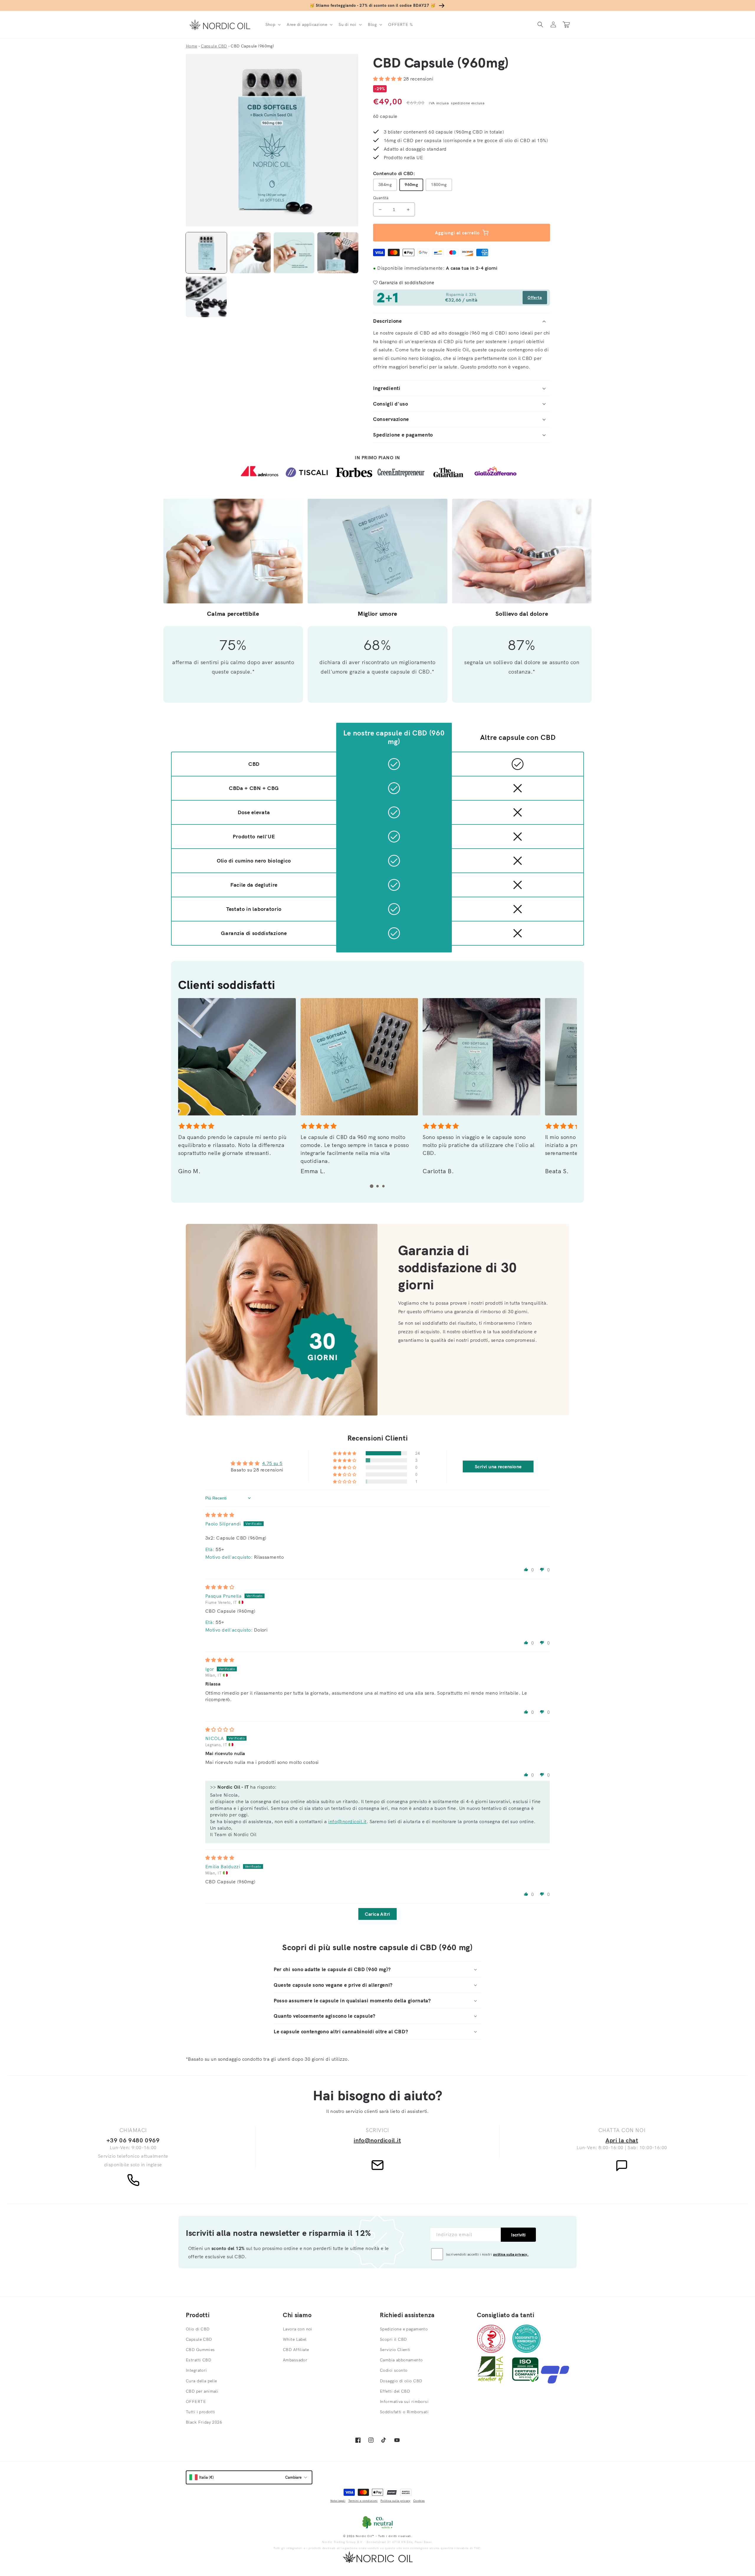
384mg (385, 185)
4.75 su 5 (272, 1463)
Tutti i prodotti (201, 2412)
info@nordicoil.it (347, 1821)
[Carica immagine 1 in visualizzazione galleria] (206, 253)
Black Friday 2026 (204, 2422)
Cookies (419, 2501)
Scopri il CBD (393, 2339)
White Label (295, 2339)
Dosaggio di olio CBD (401, 2381)
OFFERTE (196, 2401)
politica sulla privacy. (511, 2254)
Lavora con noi (298, 2329)
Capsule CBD (199, 2339)
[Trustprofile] (555, 2382)
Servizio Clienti (395, 2350)
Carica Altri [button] (377, 1914)
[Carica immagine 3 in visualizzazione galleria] (294, 253)
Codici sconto (394, 2370)
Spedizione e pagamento (404, 2329)
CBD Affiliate (296, 2350)
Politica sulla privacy (395, 2501)
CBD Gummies (200, 2350)
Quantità (381, 198)
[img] (220, 1515)
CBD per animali (202, 2391)
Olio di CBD (198, 2329)
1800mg (439, 185)
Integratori (196, 2370)
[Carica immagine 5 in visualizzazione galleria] (206, 297)
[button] (273, 24)
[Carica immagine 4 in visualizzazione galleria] (338, 253)
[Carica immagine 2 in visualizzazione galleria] (250, 253)
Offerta (535, 297)
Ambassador (295, 2360)
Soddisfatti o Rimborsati (404, 2412)
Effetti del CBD (395, 2391)
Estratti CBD (198, 2360)
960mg (411, 185)
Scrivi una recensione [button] (498, 1466)
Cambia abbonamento (401, 2360)
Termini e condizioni (363, 2501)
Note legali (338, 2501)
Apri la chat (622, 2140)
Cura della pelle (201, 2381)
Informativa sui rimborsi (404, 2401)
